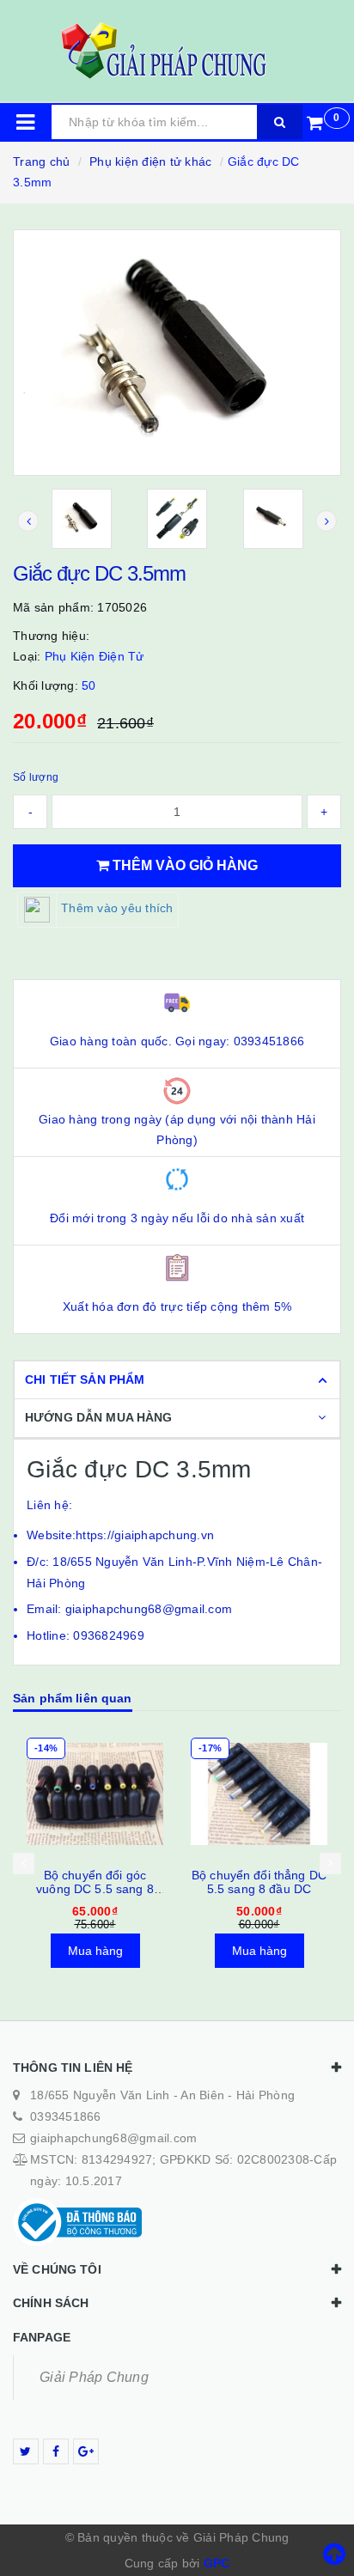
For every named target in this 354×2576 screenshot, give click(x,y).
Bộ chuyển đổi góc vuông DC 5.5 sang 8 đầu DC (95, 1889)
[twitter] (26, 2451)
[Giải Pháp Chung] (177, 51)
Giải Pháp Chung (94, 2377)
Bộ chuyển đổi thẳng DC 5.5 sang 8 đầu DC (259, 1882)
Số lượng (36, 777)
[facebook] (56, 2451)
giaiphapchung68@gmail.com (113, 2138)
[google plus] (86, 2451)
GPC (217, 2563)
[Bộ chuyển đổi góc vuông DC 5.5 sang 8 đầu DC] (95, 1794)
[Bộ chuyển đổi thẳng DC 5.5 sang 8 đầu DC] (259, 1794)
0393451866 (66, 2116)
